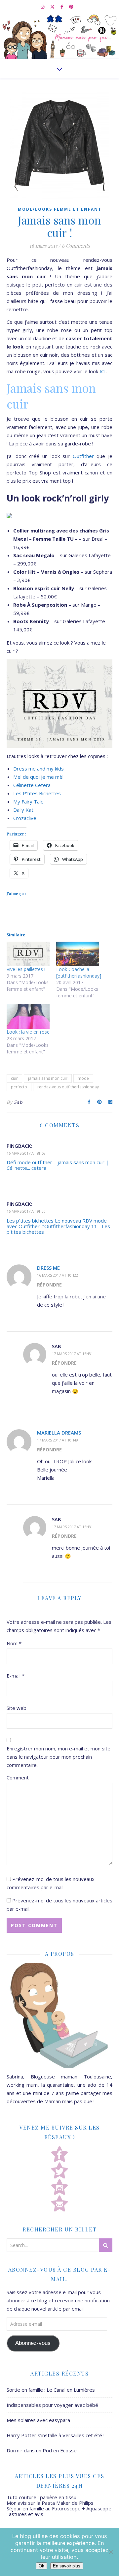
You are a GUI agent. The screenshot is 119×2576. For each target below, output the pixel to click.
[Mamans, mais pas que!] (59, 36)
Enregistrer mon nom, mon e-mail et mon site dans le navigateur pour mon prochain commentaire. (59, 1757)
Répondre (49, 1285)
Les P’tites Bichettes (37, 793)
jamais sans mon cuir (48, 1078)
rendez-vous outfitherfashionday (68, 1087)
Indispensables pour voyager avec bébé (52, 2405)
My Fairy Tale (28, 802)
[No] (111, 2552)
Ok (41, 2566)
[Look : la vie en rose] (28, 1016)
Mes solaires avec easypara (38, 2420)
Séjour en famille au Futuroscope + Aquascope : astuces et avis (59, 2511)
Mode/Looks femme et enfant (60, 209)
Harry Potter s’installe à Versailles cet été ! (56, 2435)
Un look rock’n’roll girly (58, 498)
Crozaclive (25, 818)
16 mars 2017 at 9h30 (26, 1211)
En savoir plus (67, 2566)
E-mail (16, 1676)
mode (83, 1078)
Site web (17, 1708)
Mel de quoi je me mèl (38, 777)
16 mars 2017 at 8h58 (26, 1153)
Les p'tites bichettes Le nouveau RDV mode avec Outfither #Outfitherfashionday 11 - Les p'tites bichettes (58, 1226)
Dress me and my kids (39, 769)
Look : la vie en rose (28, 1032)
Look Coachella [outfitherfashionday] (79, 972)
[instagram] (43, 7)
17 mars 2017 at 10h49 (58, 1440)
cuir (14, 1078)
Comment (18, 1777)
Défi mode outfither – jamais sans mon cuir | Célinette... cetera (58, 1165)
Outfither (83, 456)
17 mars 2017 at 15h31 (72, 1354)
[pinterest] (71, 7)
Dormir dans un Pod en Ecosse (42, 2450)
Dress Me (48, 1268)
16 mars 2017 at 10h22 (58, 1275)
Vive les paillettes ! (26, 969)
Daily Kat (23, 810)
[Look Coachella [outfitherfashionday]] (78, 954)
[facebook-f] (62, 7)
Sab (18, 1102)
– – (61, 539)
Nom (14, 1643)
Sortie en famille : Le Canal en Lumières (51, 2390)
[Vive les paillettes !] (28, 954)
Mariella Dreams (59, 1433)
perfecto (19, 1087)
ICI (103, 371)
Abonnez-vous (33, 2343)
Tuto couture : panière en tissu (41, 2497)
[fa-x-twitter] (53, 7)
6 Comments (76, 246)
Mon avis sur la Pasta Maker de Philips (50, 2503)
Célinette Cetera (32, 785)
